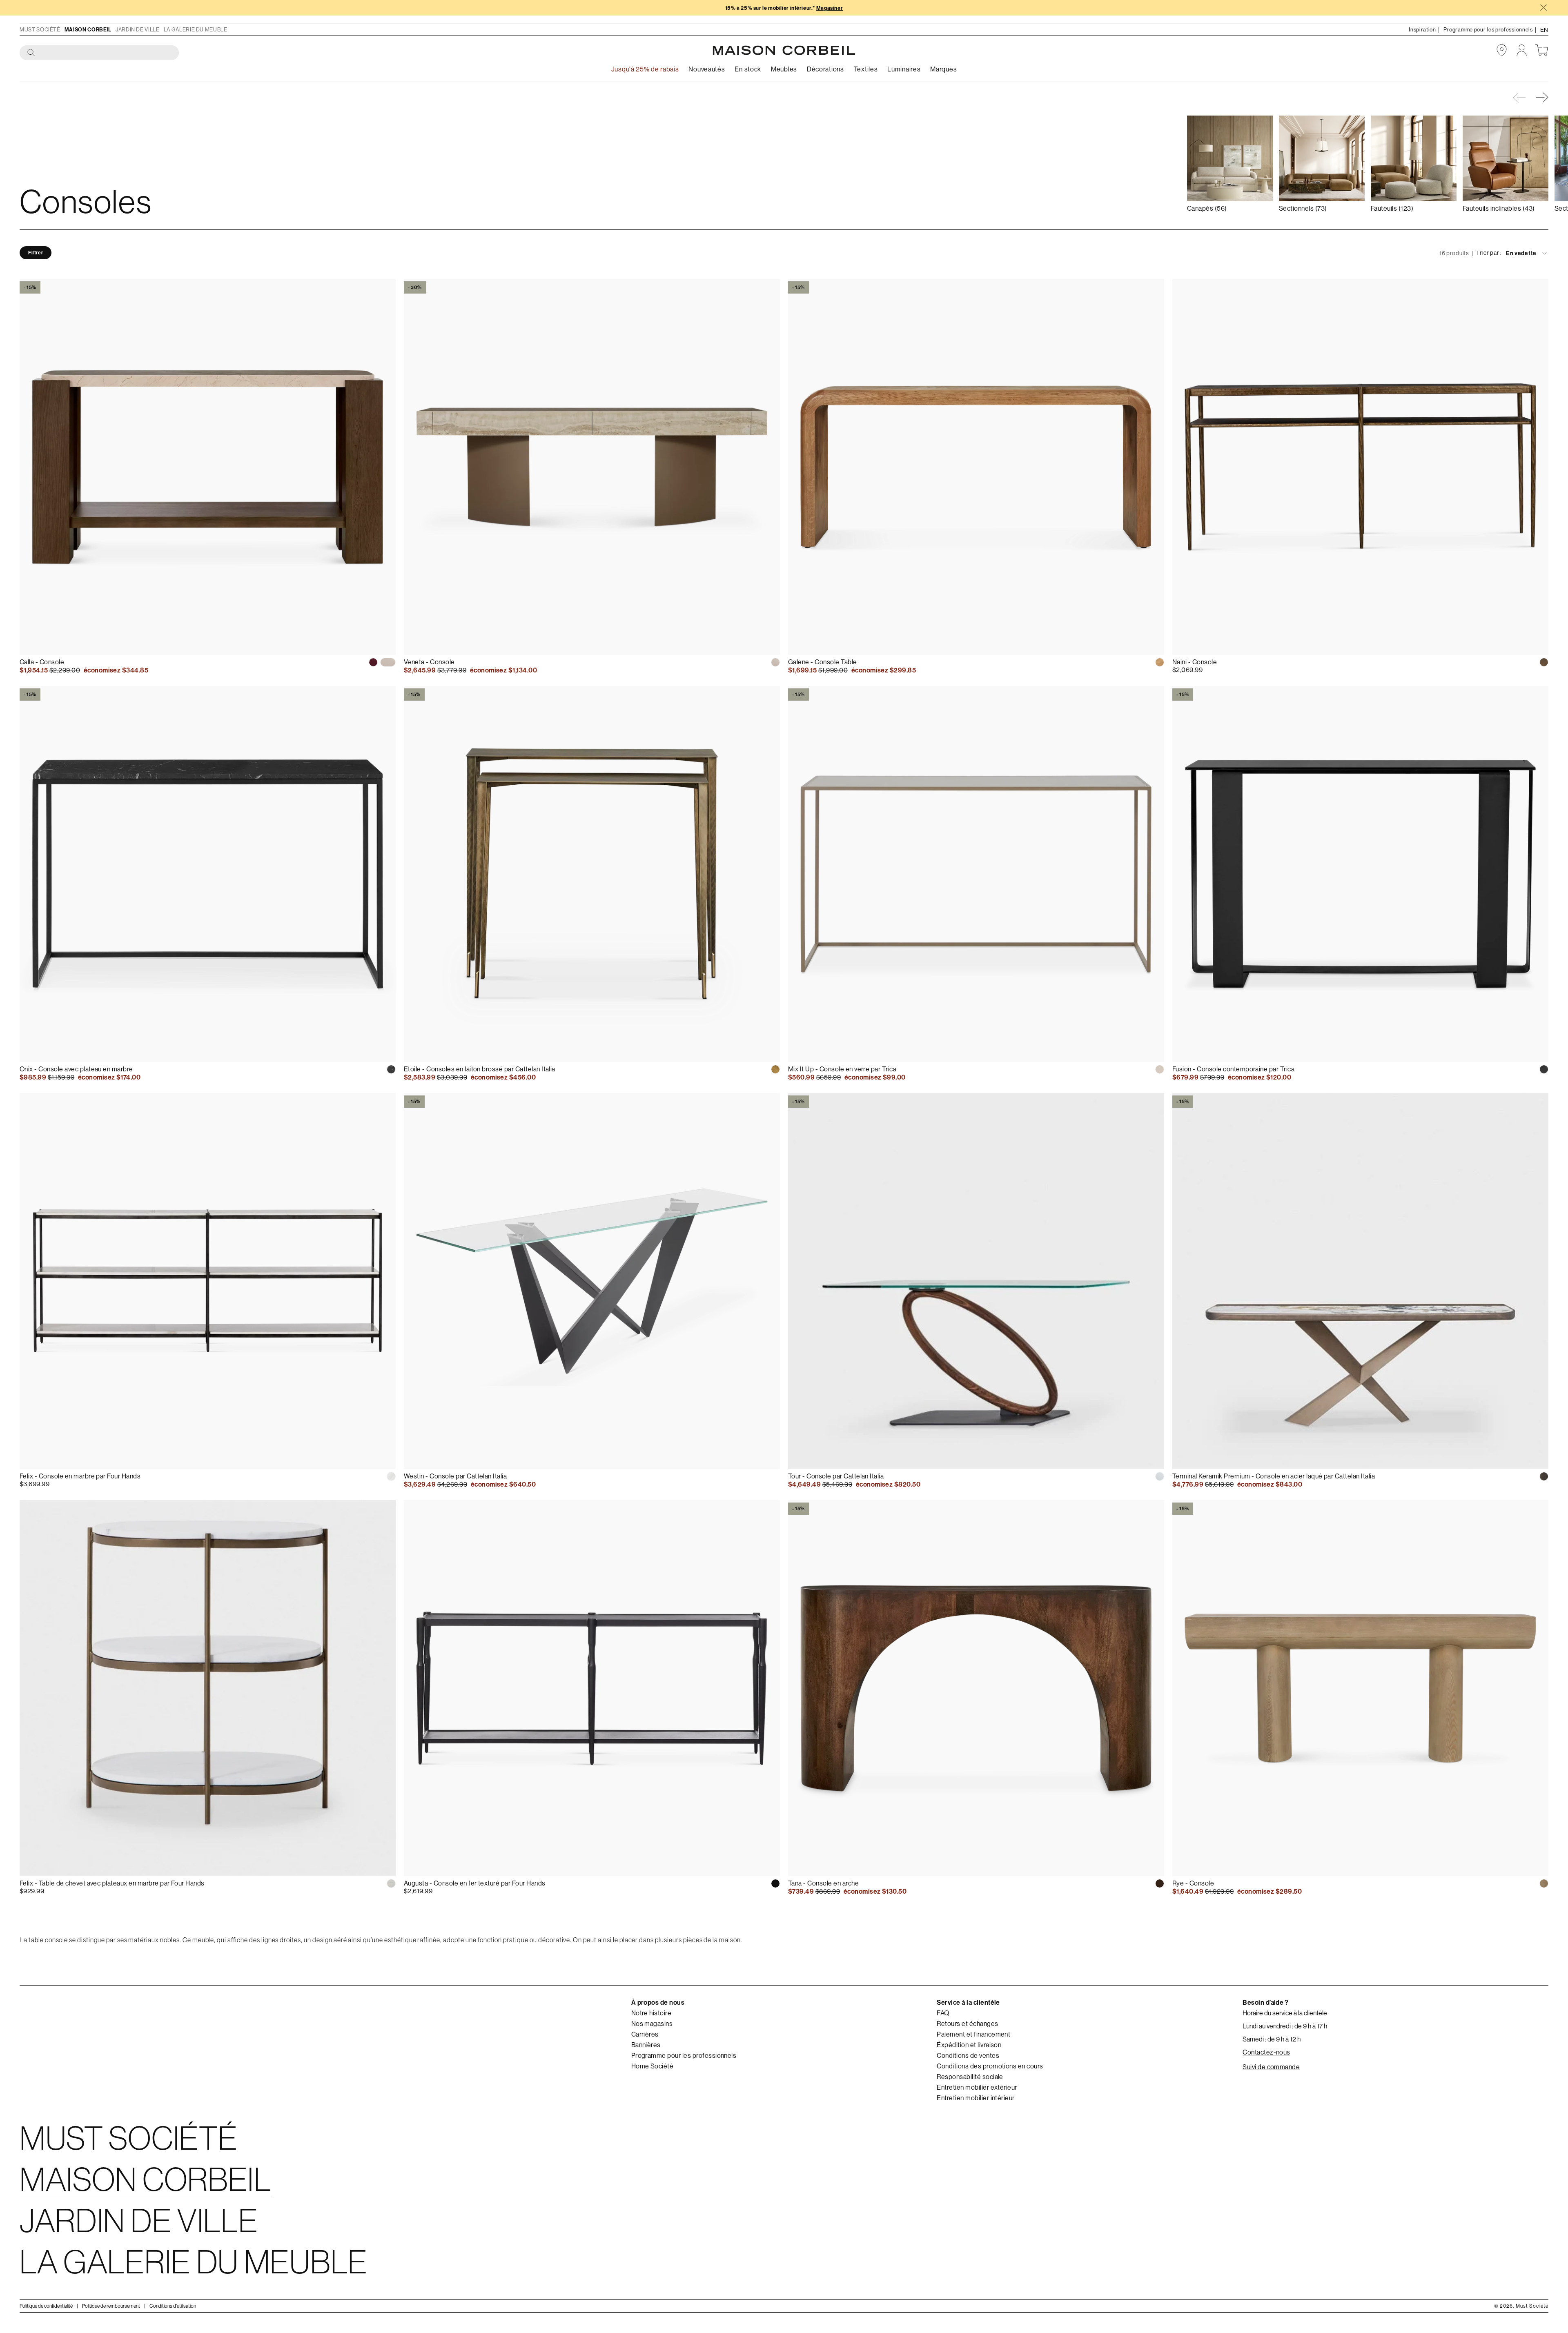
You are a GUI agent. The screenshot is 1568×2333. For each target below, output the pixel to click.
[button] (1543, 98)
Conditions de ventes (968, 2056)
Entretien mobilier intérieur (976, 2098)
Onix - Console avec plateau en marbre (76, 1069)
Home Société (653, 2066)
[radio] (373, 662)
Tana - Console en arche (823, 1883)
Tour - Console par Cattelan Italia (836, 1476)
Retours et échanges (967, 2024)
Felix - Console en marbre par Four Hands (80, 1476)
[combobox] (100, 53)
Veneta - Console (429, 662)
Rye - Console (1193, 1883)
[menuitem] (707, 70)
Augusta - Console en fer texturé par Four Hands (475, 1883)
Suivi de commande (1271, 2067)
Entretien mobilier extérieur (977, 2088)
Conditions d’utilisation (173, 2306)
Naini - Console (1195, 662)
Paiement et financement (973, 2035)
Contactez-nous (1266, 2053)
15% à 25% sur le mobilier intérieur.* (784, 8)
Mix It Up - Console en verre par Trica (842, 1069)
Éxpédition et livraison (969, 2045)
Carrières (645, 2035)
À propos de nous (658, 2002)
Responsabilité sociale (970, 2077)
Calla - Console (42, 662)
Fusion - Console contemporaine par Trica (1233, 1069)
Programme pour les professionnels (684, 2056)
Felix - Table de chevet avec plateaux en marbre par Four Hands (112, 1883)
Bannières (646, 2045)
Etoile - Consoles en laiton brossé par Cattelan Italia (480, 1069)
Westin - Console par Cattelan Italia (455, 1476)
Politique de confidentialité (46, 2306)
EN (1544, 30)
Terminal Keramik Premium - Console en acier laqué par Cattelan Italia (1274, 1476)
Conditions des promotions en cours (990, 2066)
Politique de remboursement (111, 2306)
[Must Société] (784, 50)
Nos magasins (652, 2024)
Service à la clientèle (968, 2002)
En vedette (1521, 253)
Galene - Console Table (823, 662)
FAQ (943, 2013)
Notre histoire (651, 2013)
